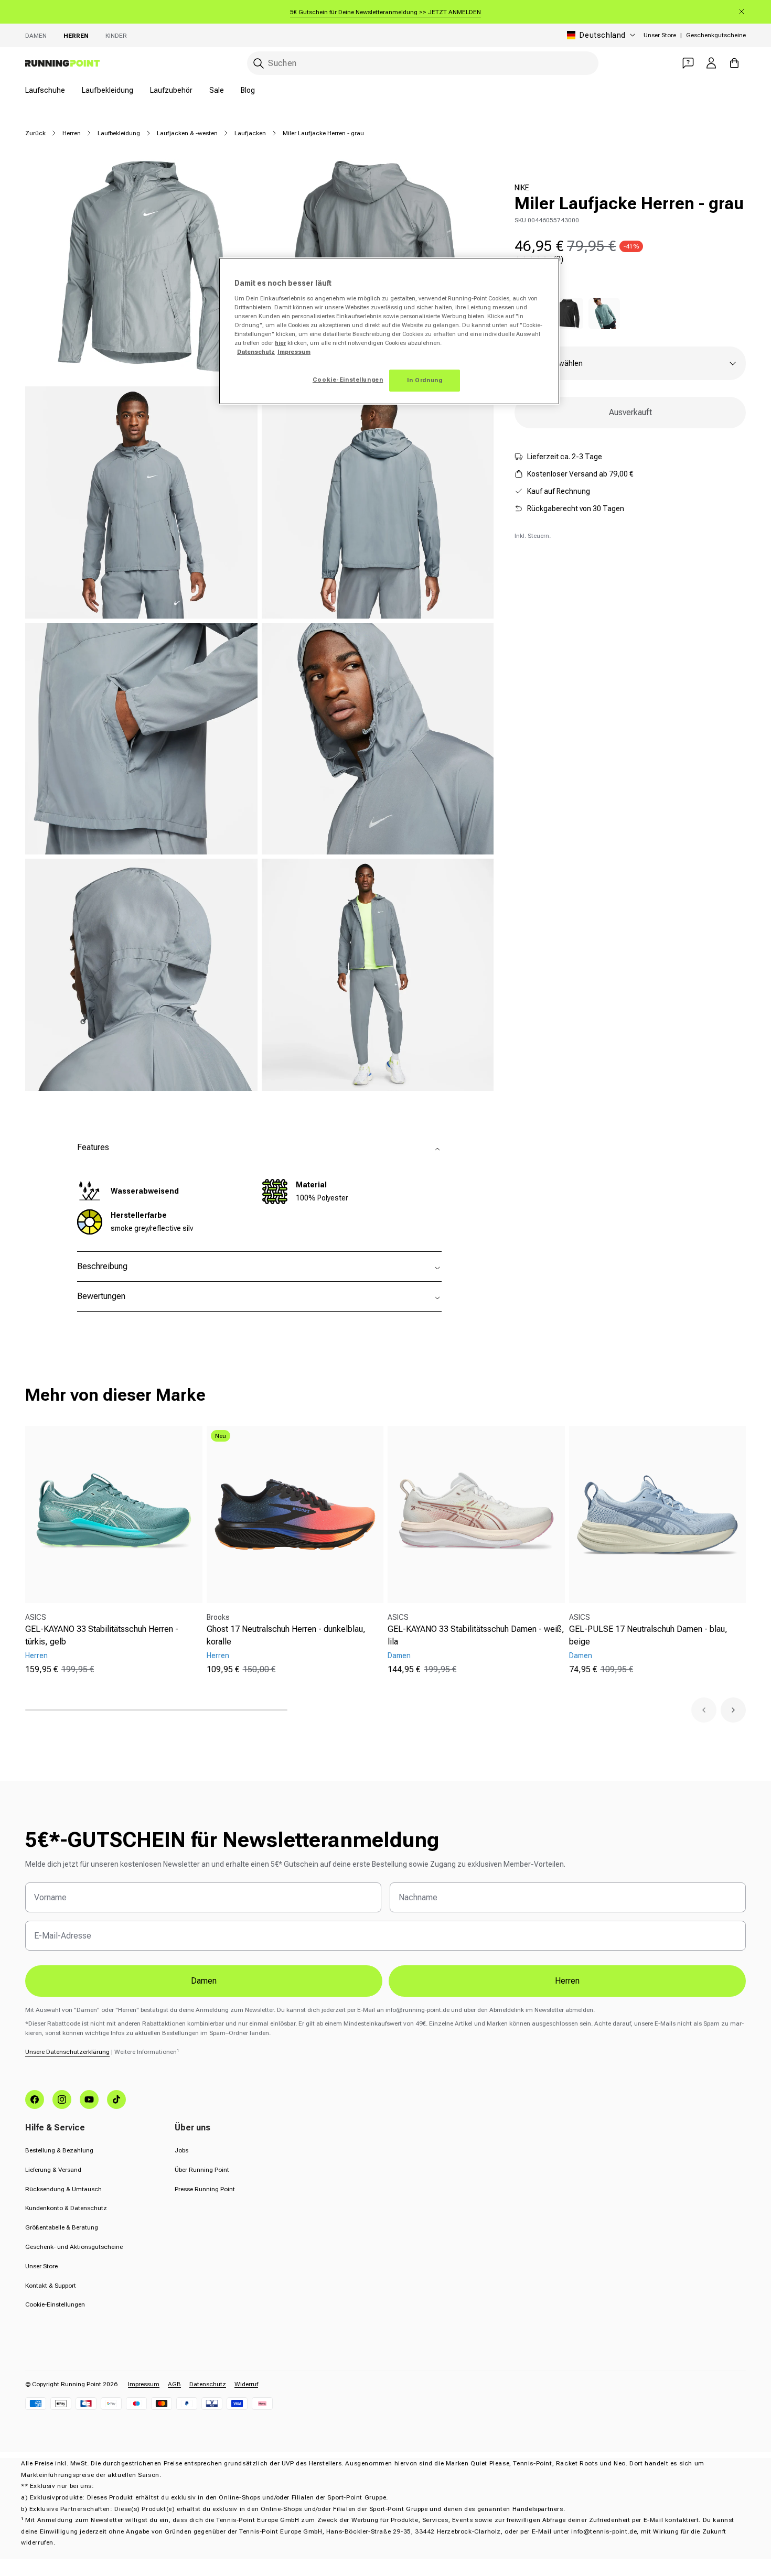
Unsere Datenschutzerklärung (67, 2052)
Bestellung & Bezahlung (59, 2150)
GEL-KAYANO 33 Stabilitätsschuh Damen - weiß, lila (476, 1635)
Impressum (144, 2384)
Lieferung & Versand (53, 2170)
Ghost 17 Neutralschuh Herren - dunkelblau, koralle (286, 1635)
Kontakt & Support (51, 2286)
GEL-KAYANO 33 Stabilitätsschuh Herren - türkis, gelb (102, 1635)
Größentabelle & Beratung (62, 2227)
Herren (76, 36)
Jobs (181, 2150)
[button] (704, 1710)
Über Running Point (202, 2170)
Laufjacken (250, 133)
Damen (36, 36)
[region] (389, 331)
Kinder (116, 36)
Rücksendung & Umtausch (63, 2189)
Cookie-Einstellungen (55, 2304)
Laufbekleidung (108, 90)
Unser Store (660, 35)
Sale (217, 90)
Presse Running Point (205, 2189)
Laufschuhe (45, 90)
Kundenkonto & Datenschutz (66, 2208)
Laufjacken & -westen (187, 133)
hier (280, 343)
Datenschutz (208, 2384)
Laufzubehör (171, 90)
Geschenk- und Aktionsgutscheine (74, 2247)
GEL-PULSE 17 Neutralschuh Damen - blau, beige (648, 1635)
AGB (174, 2384)
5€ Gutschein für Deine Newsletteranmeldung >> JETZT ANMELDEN (385, 12)
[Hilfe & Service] (688, 63)
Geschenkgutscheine (716, 35)
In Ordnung (425, 380)
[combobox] (423, 63)
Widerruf (246, 2384)
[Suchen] (259, 63)
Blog (248, 90)
